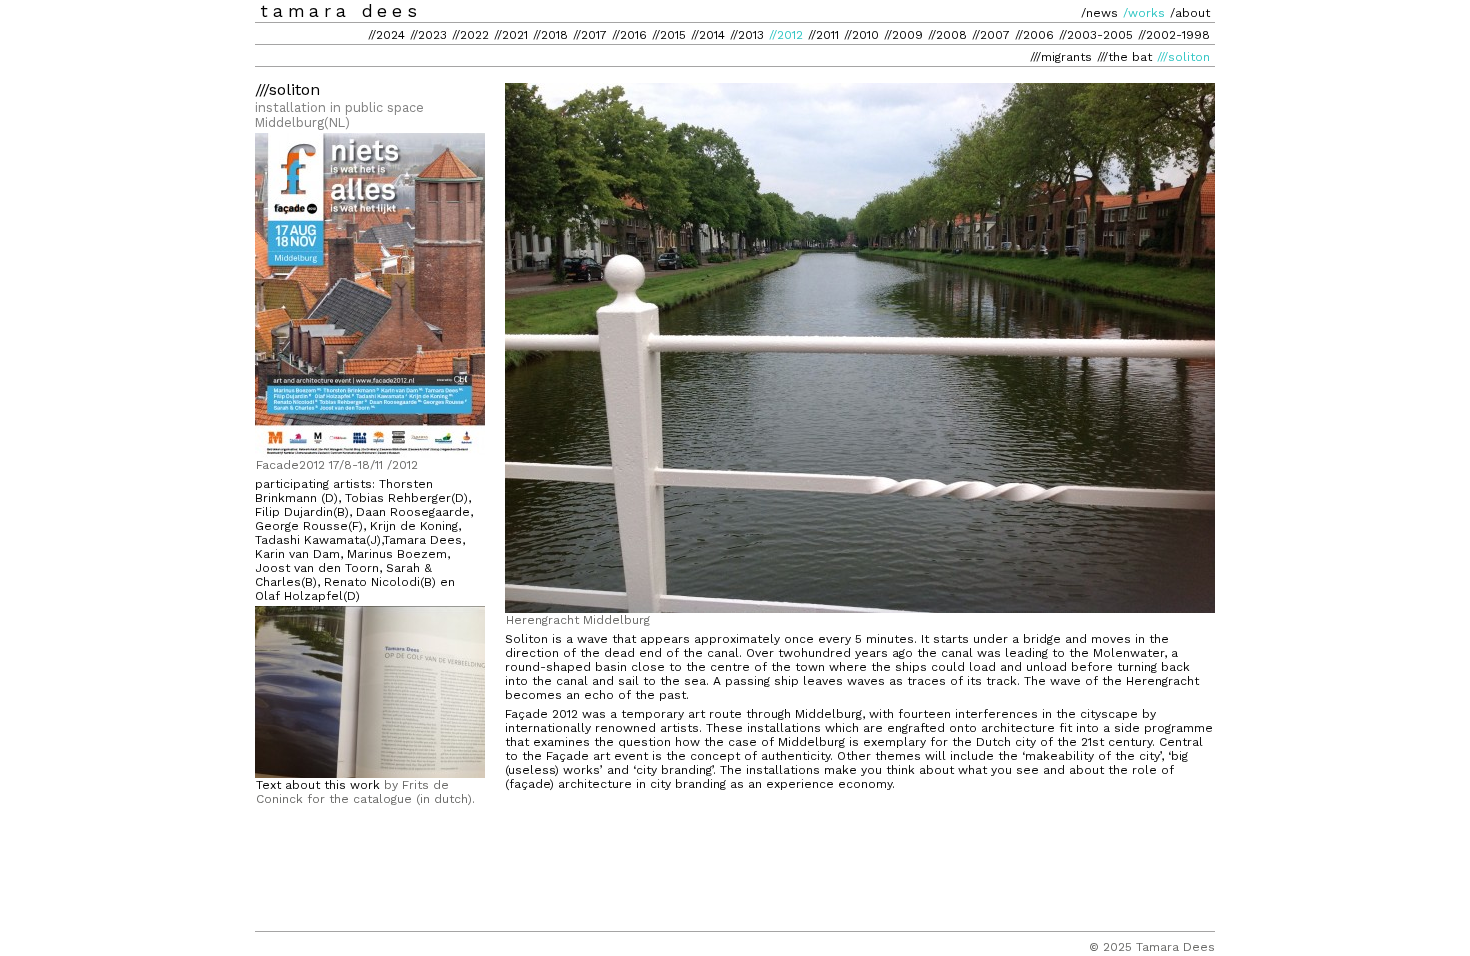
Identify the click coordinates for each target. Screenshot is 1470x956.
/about (1190, 13)
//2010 (861, 35)
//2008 (947, 35)
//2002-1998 (1174, 35)
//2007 (991, 35)
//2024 (386, 35)
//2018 (550, 35)
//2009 (903, 35)
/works (1144, 13)
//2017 (590, 35)
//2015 (669, 35)
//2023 (428, 35)
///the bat (1124, 57)
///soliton (1183, 57)
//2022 (470, 35)
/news (1099, 13)
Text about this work (318, 785)
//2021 (511, 35)
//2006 (1034, 35)
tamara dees (341, 11)
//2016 (629, 35)
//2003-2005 (1096, 35)
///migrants (1061, 57)
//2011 (823, 35)
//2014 (708, 35)
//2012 (786, 35)
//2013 (747, 35)
